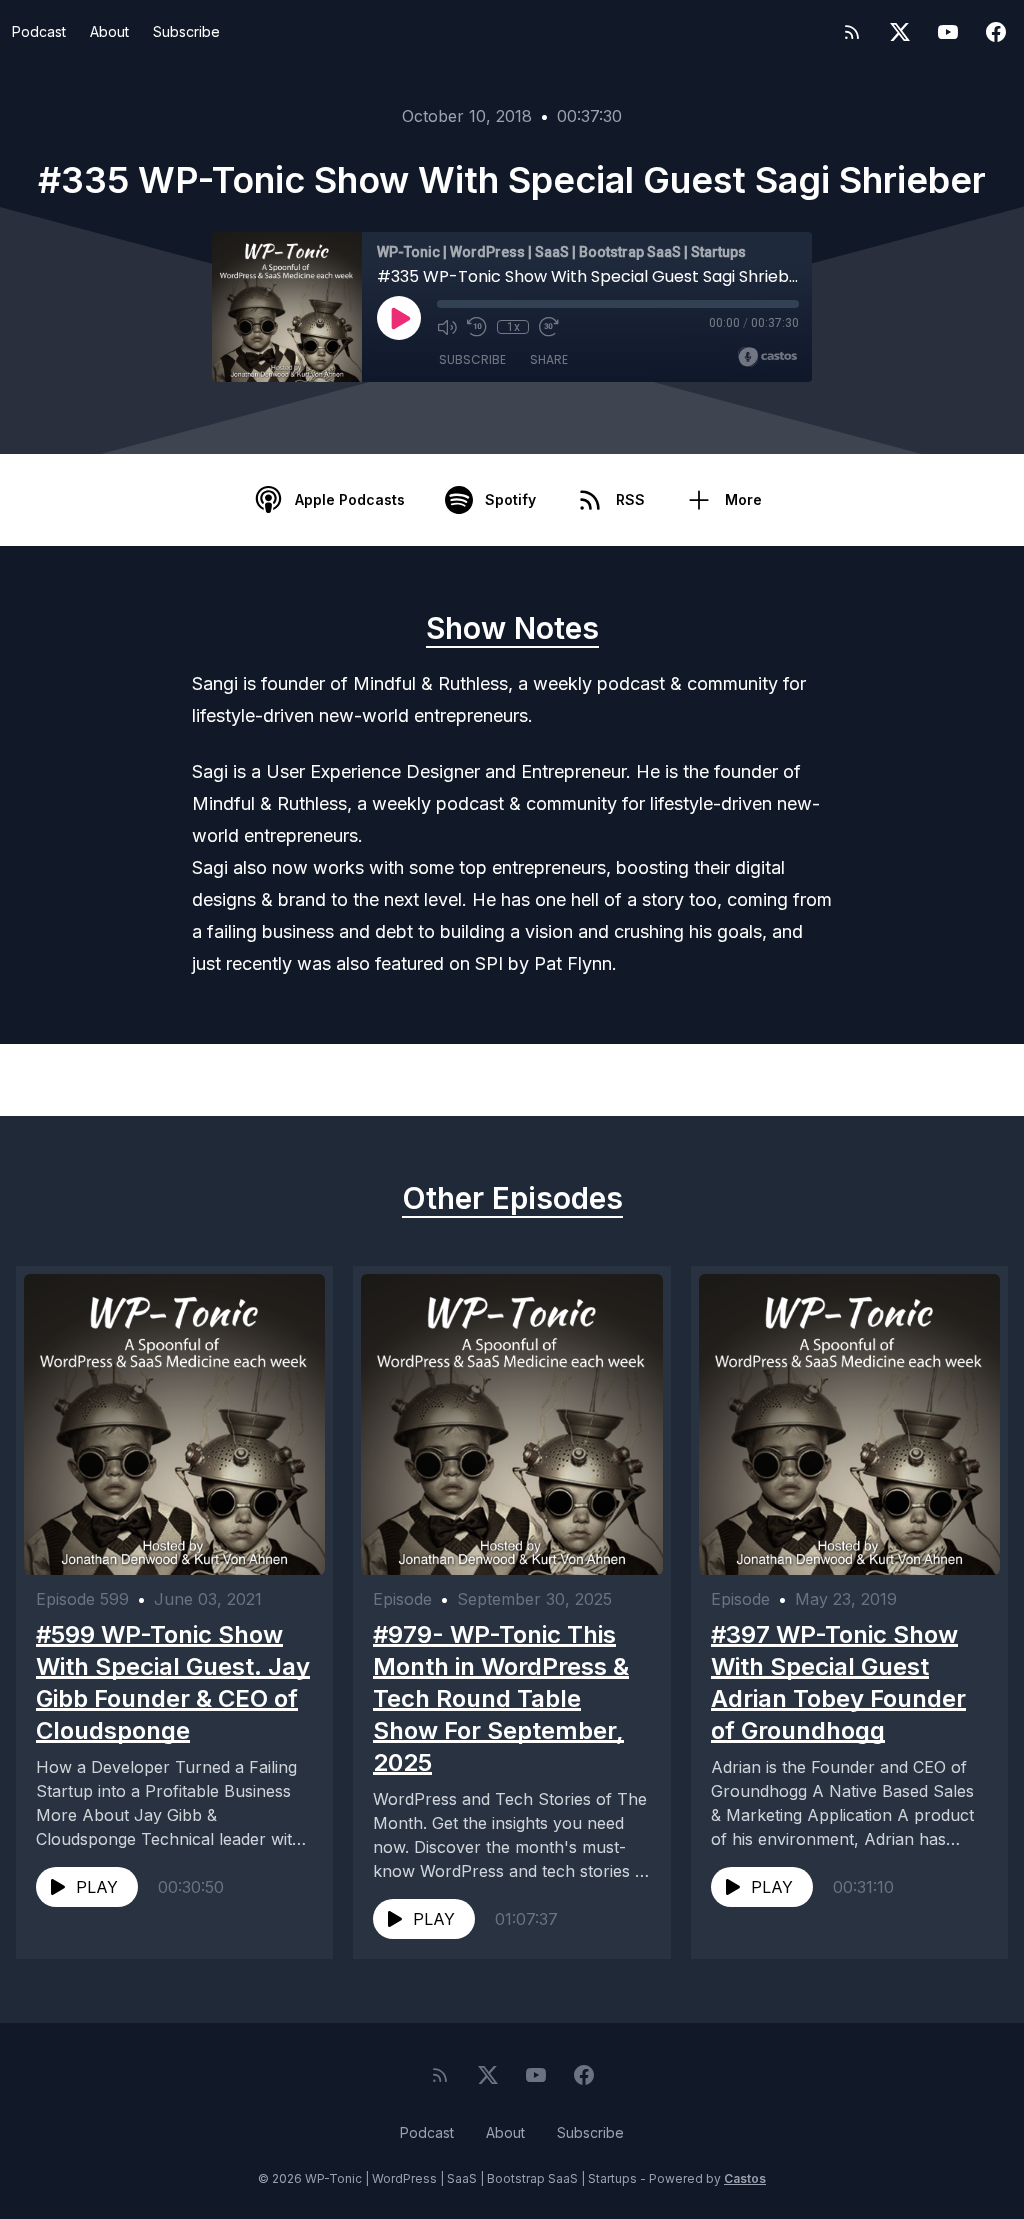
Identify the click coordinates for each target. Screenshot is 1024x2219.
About (109, 31)
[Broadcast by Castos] (767, 357)
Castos (745, 2178)
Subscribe (186, 31)
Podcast (39, 31)
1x (513, 327)
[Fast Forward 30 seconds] (549, 327)
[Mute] (447, 327)
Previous (129, 1080)
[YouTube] (948, 32)
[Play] (399, 318)
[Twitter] (900, 32)
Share (549, 359)
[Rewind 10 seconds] (477, 327)
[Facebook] (996, 32)
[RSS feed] (852, 32)
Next (910, 1080)
